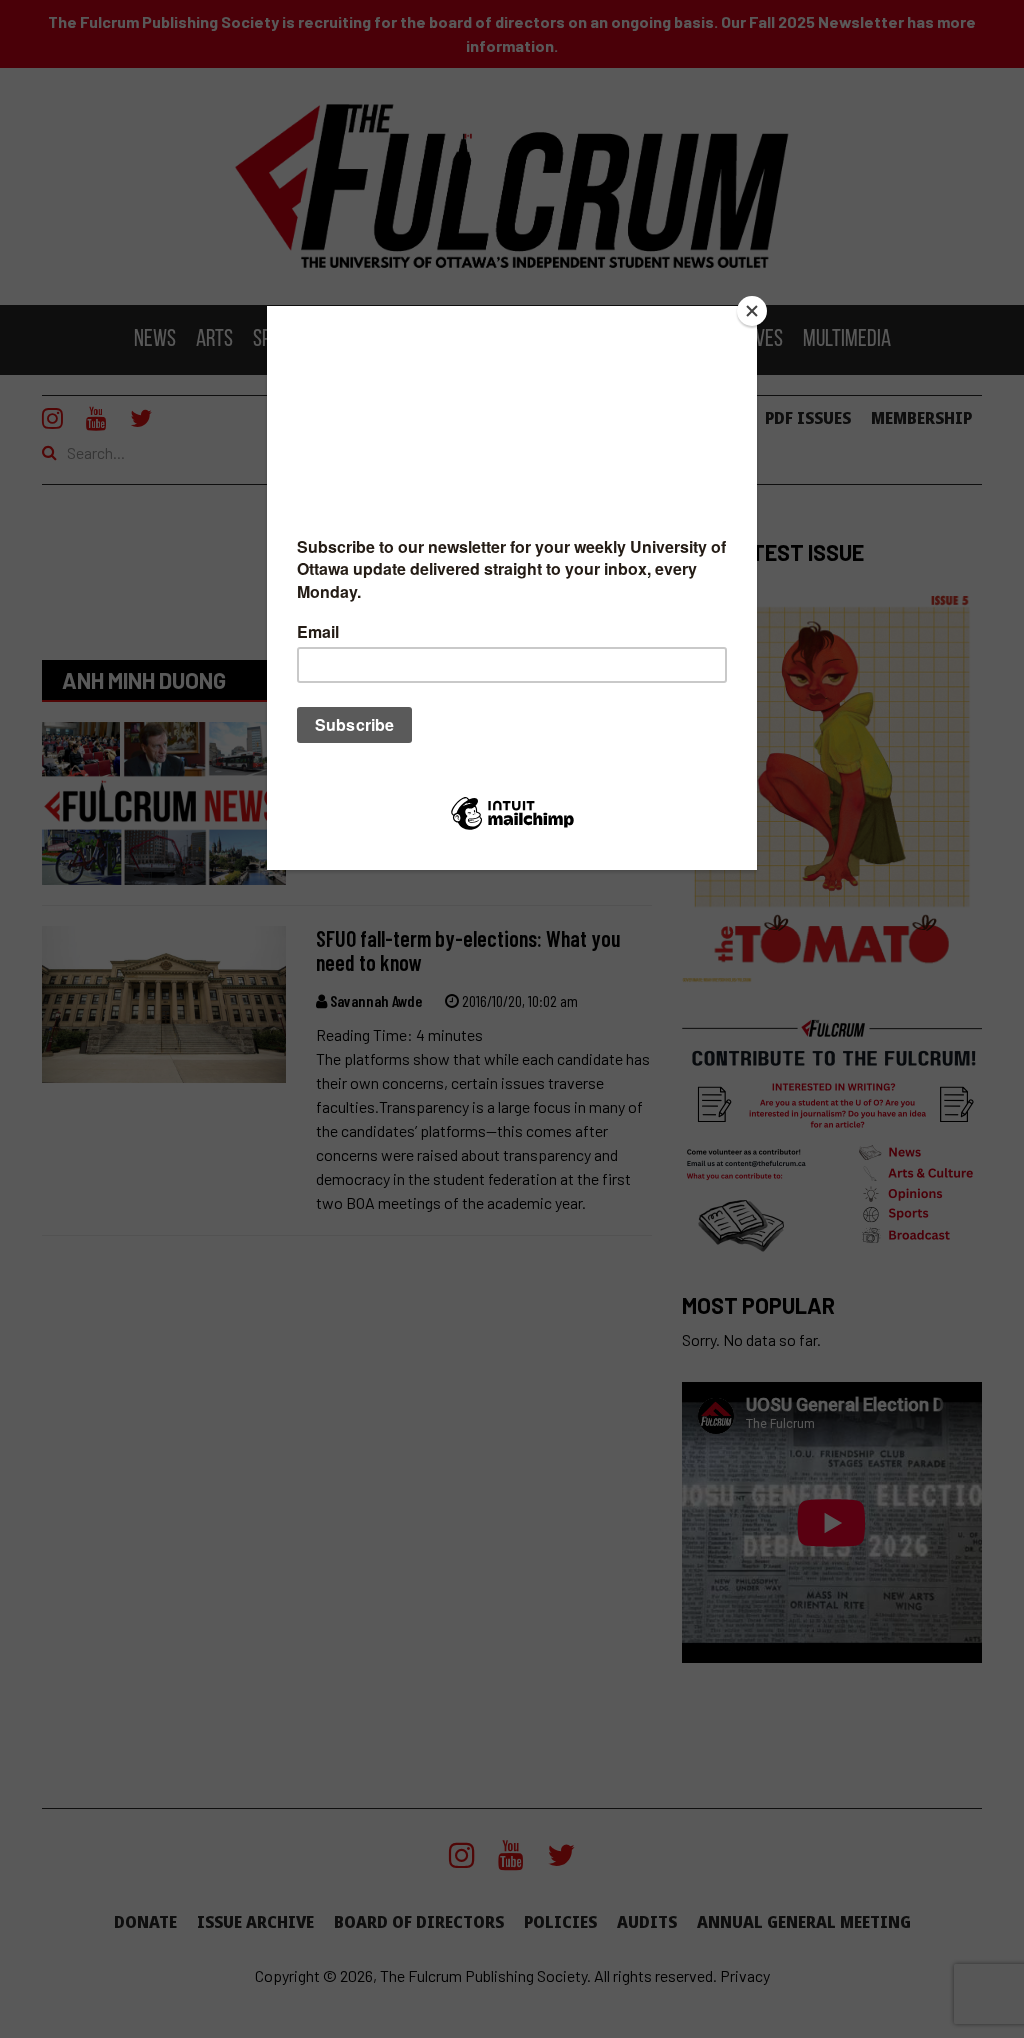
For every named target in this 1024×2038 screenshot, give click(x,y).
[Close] (752, 311)
